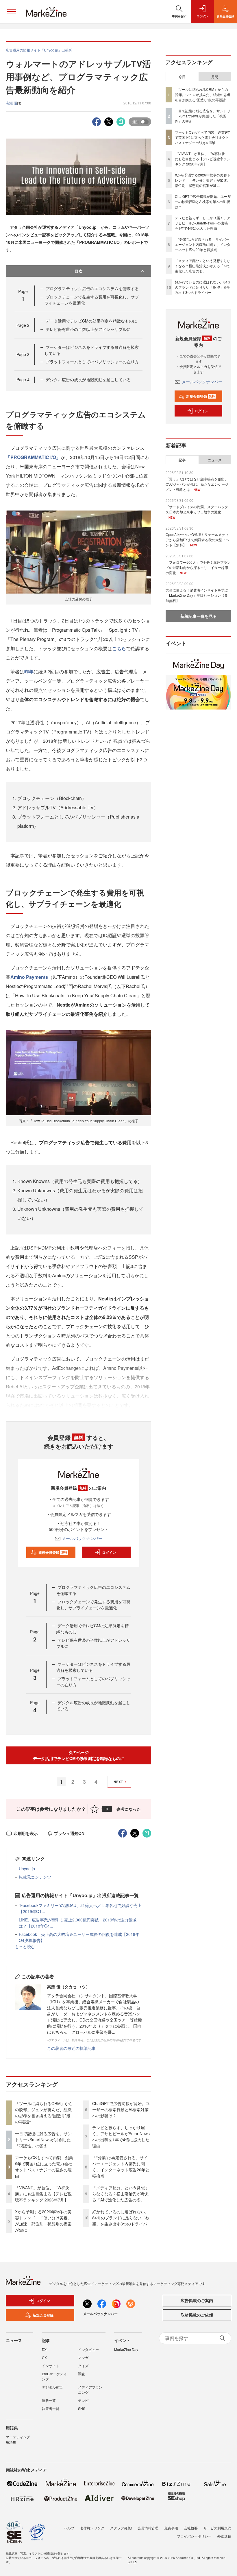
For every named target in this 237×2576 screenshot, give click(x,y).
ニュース (215, 460)
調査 (82, 2374)
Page (23, 325)
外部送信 (224, 2536)
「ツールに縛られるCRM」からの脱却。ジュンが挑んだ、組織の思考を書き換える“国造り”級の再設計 (44, 2112)
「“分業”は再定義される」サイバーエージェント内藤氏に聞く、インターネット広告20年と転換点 (121, 2167)
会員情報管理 (148, 2528)
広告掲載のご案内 (197, 2300)
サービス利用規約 (217, 2528)
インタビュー (88, 2349)
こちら (119, 648)
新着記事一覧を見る (199, 616)
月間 (215, 77)
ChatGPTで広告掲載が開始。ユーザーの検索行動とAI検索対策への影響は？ (121, 2109)
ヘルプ (69, 2528)
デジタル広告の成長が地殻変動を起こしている (88, 379)
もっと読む (25, 1946)
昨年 (29, 671)
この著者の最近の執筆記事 (71, 2048)
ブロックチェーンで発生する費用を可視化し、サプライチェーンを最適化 (93, 1605)
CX (44, 2357)
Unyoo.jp (27, 1869)
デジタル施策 (52, 2387)
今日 (182, 77)
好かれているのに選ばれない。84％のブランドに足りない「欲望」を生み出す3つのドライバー (122, 2218)
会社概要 (191, 2528)
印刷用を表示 (26, 1833)
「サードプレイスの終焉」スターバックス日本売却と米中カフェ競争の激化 (197, 509)
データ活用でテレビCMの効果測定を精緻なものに (91, 321)
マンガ (83, 2357)
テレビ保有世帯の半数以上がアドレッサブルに (88, 329)
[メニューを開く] (12, 12)
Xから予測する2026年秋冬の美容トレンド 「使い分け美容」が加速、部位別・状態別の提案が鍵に (43, 2221)
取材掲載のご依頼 (197, 2315)
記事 (182, 460)
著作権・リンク (92, 2528)
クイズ (83, 2366)
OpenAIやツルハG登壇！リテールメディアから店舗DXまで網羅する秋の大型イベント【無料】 (197, 540)
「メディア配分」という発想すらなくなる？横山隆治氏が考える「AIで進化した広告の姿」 (121, 2194)
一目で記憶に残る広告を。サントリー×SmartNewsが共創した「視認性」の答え (43, 2140)
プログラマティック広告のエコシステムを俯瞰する (92, 288)
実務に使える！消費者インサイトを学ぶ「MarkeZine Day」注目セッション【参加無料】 (197, 595)
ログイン (109, 1552)
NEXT (118, 1782)
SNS (82, 2408)
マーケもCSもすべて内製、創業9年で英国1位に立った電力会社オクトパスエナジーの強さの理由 (44, 2167)
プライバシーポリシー (194, 2536)
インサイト (51, 2366)
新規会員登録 (53, 1552)
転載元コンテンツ (35, 1877)
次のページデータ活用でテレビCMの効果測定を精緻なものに (79, 1755)
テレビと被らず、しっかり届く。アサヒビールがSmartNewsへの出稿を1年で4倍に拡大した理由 (121, 2136)
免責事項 (171, 2528)
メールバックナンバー (82, 1538)
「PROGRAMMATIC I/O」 (33, 457)
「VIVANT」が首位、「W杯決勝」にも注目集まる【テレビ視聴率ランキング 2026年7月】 (43, 2194)
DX (44, 2349)
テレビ (83, 2400)
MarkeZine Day (126, 2349)
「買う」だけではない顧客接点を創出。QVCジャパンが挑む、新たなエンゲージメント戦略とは (197, 484)
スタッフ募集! (121, 2528)
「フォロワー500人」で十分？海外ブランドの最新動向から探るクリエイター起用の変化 (198, 567)
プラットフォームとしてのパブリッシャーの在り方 (92, 362)
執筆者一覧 (51, 2408)
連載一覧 (49, 2400)
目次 (79, 271)
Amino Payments (29, 977)
